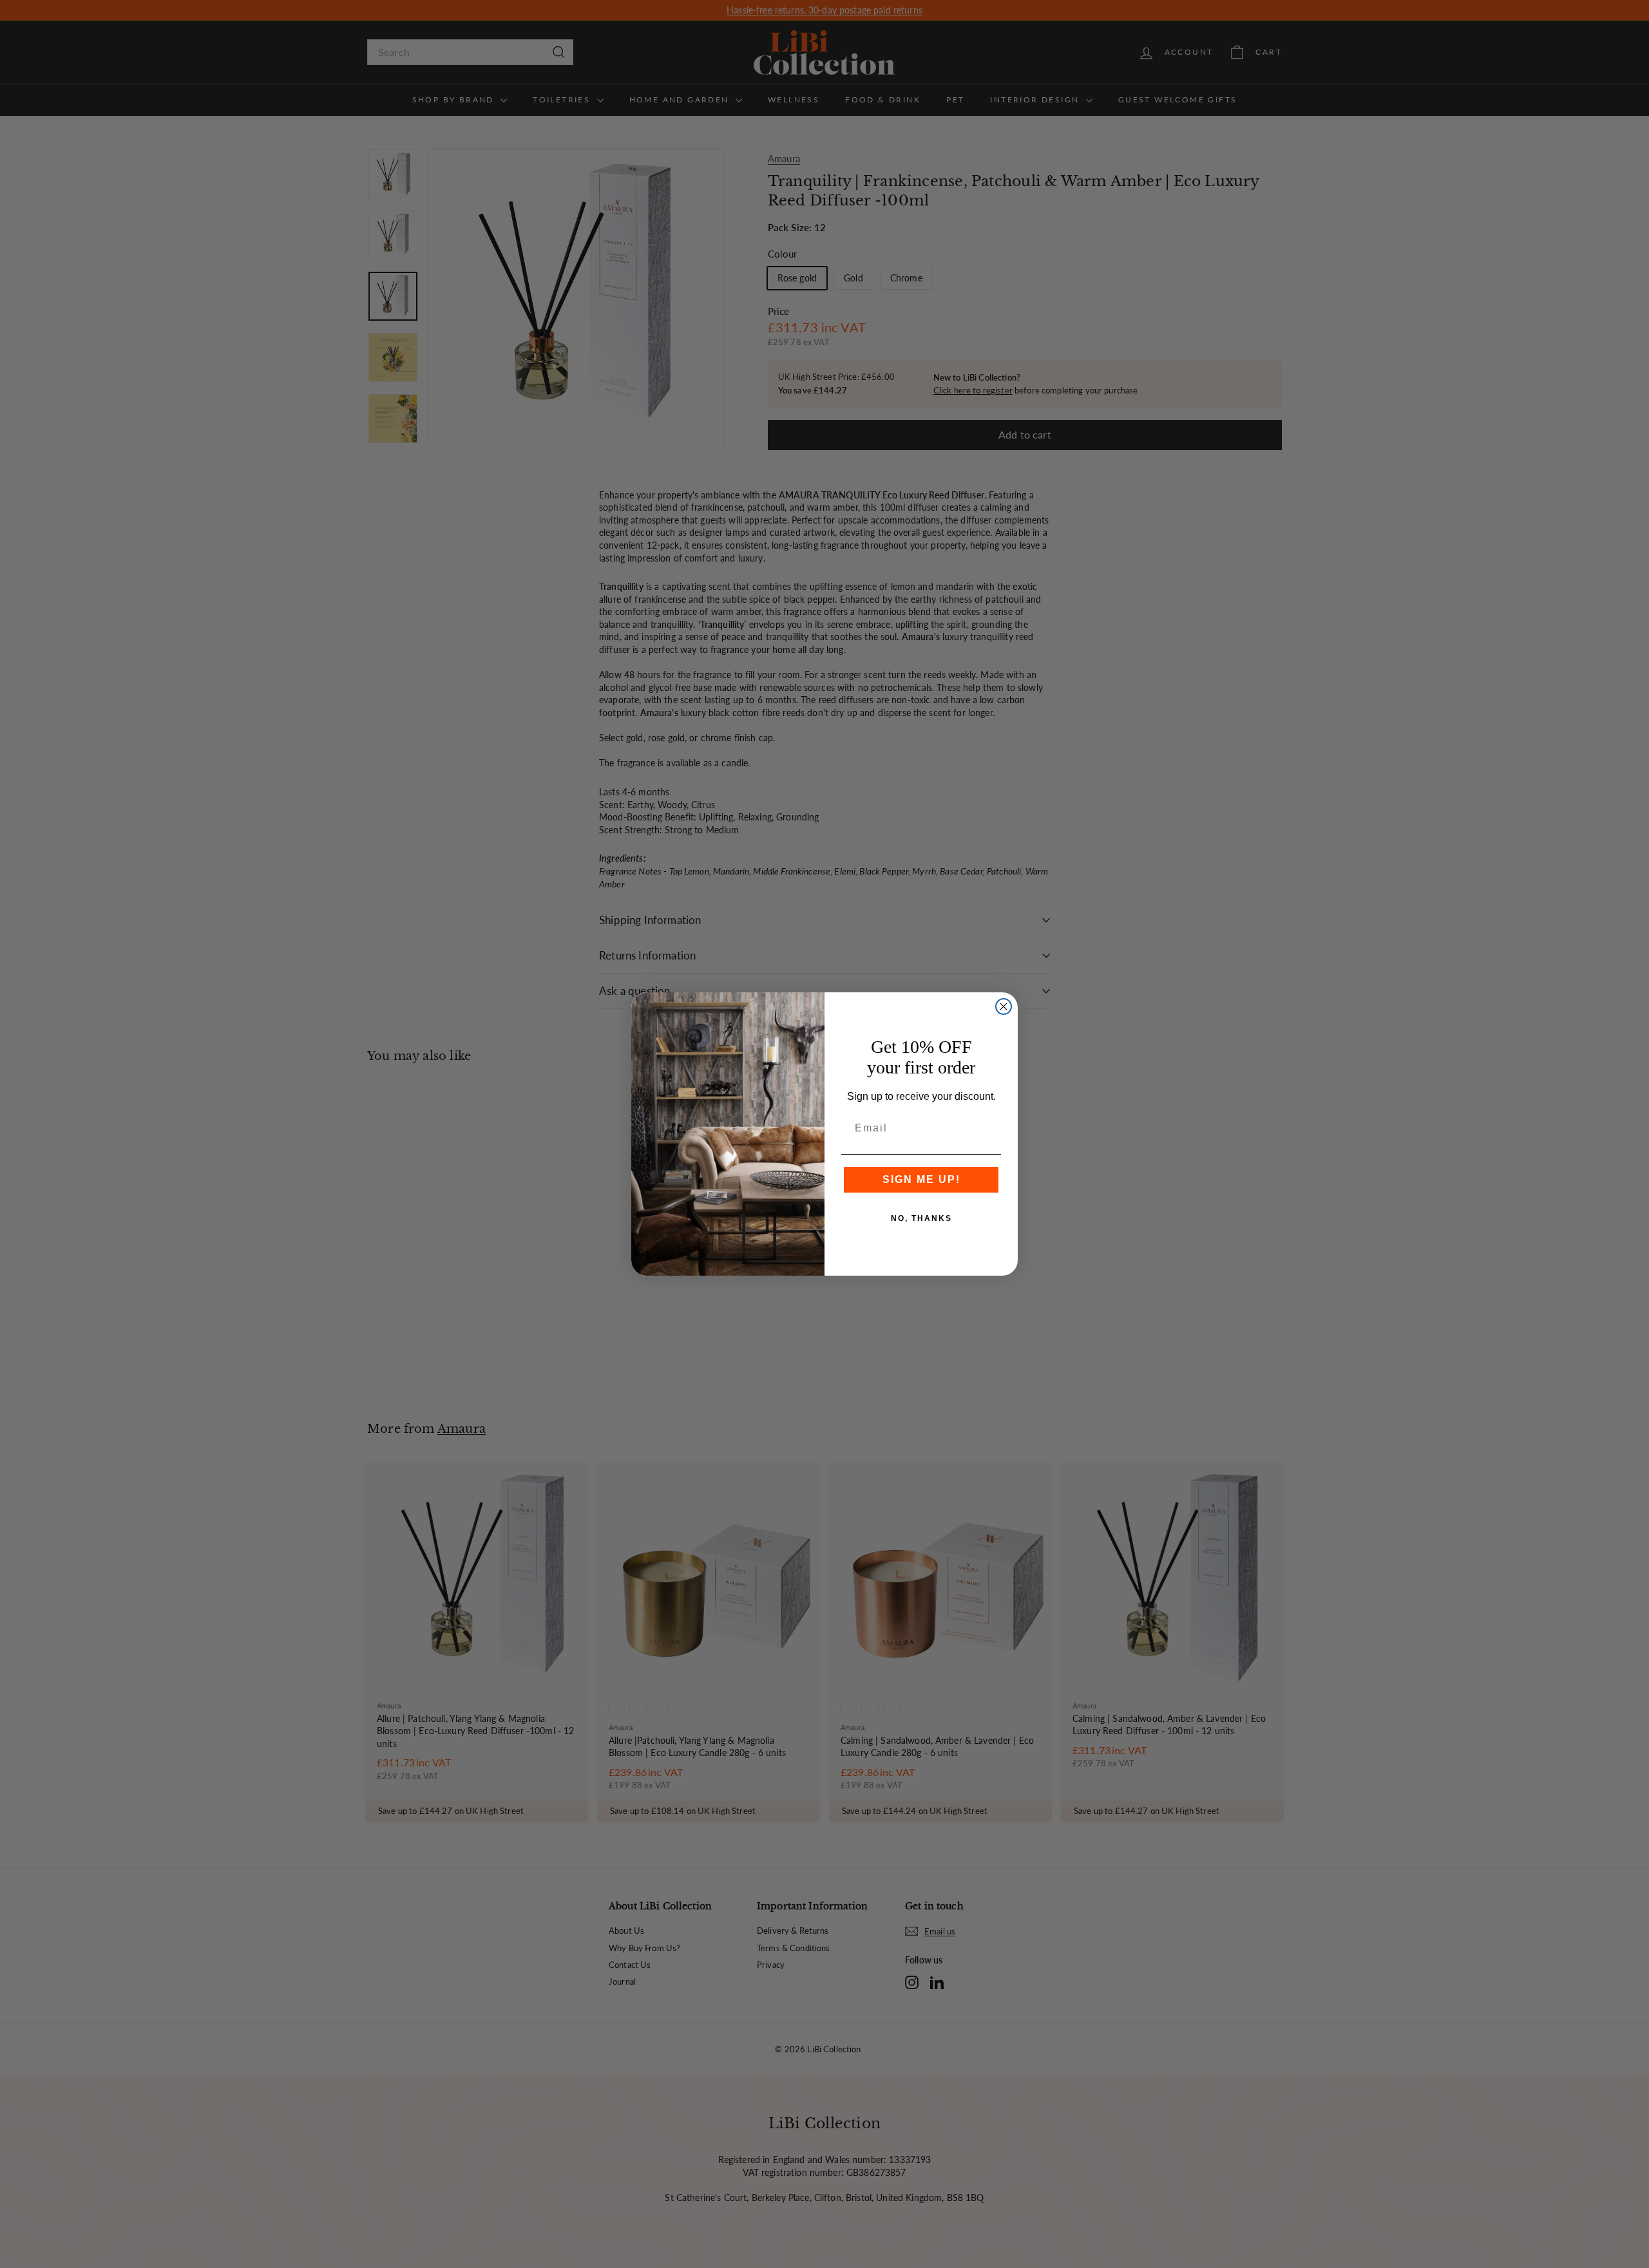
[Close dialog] (1004, 1006)
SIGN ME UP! (921, 1179)
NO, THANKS (921, 1218)
